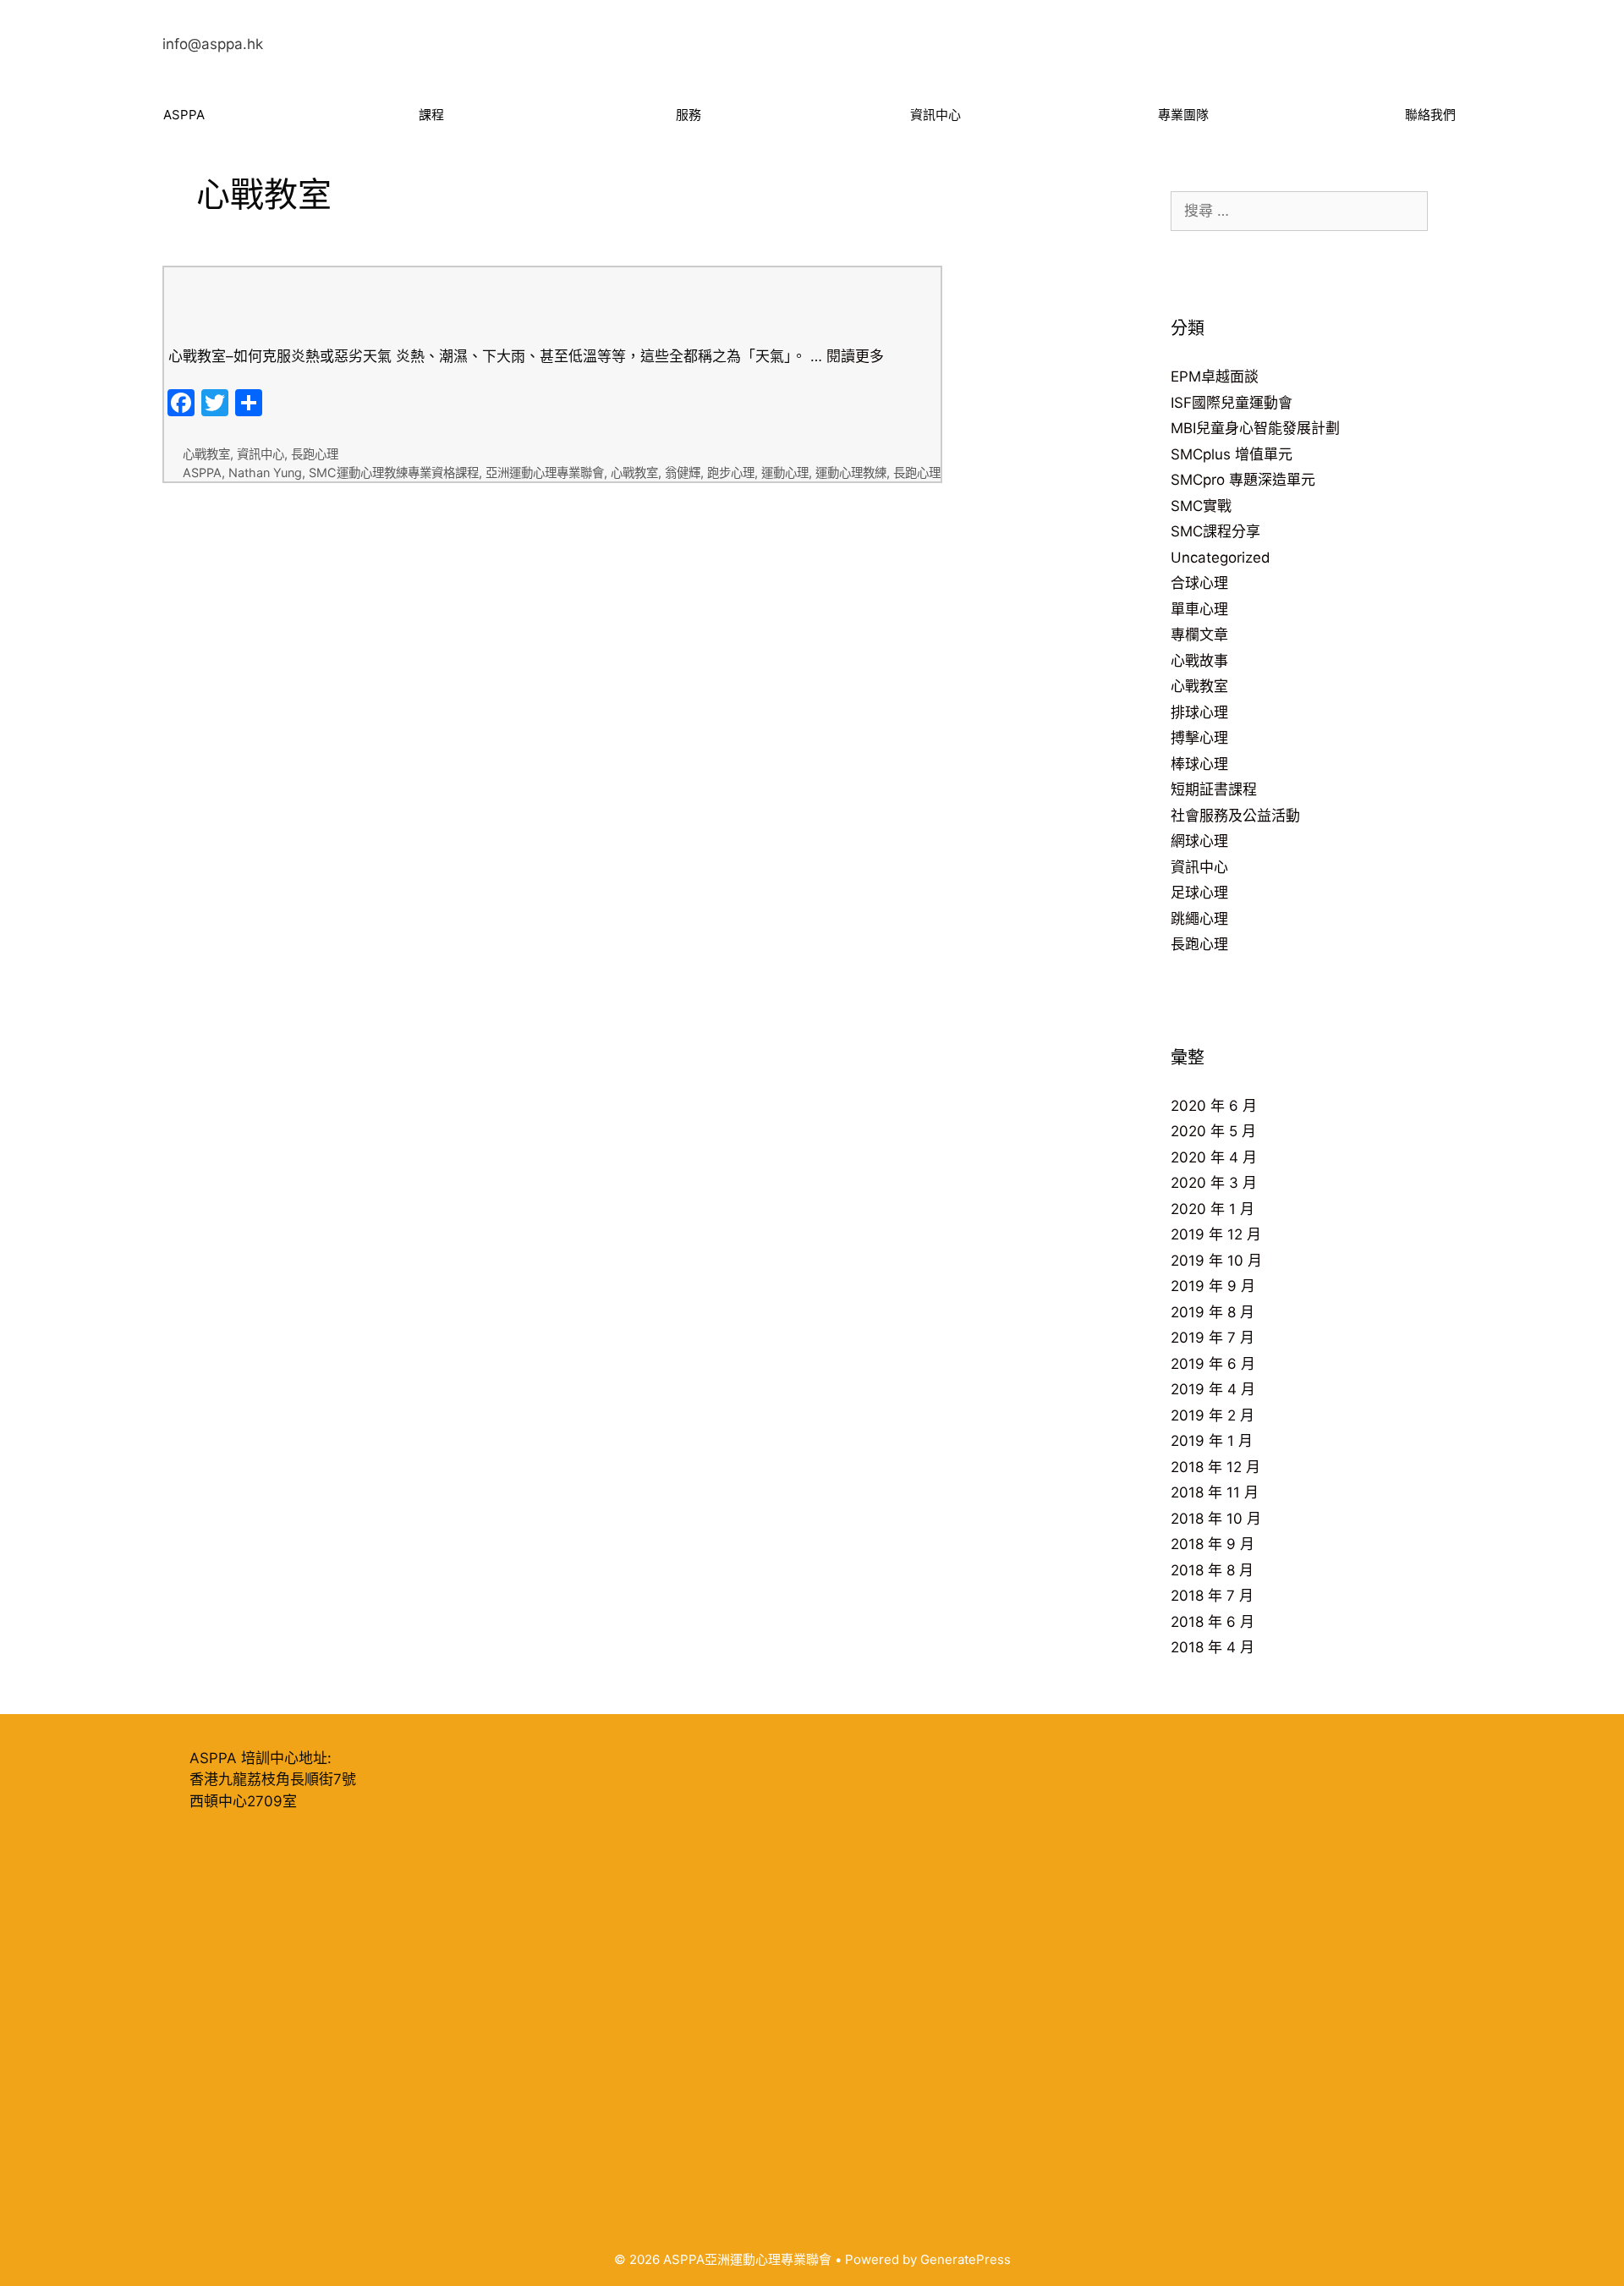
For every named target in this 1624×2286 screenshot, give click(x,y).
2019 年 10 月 (1216, 1261)
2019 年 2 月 (1213, 1415)
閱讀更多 (855, 356)
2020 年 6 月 (1214, 1106)
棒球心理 (1199, 764)
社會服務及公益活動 (1235, 816)
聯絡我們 (1430, 115)
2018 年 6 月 (1213, 1622)
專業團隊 (1183, 115)
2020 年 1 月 (1213, 1209)
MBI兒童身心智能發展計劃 (1255, 428)
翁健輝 (683, 473)
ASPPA (184, 115)
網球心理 (1199, 841)
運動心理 (785, 473)
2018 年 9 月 (1213, 1544)
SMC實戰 (1201, 506)
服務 (689, 115)
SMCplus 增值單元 (1232, 454)
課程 (431, 115)
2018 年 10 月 (1216, 1519)
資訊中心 (935, 115)
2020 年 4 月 (1214, 1157)
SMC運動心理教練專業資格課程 (394, 473)
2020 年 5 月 (1213, 1131)
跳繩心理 (1199, 919)
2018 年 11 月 (1215, 1492)
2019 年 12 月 (1216, 1234)
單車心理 (1199, 609)
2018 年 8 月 (1212, 1570)
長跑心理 (315, 454)
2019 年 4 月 (1213, 1389)
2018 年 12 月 (1215, 1467)
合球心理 (1199, 583)
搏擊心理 (1199, 738)
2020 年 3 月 (1214, 1183)
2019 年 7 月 (1213, 1338)
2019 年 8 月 (1213, 1312)
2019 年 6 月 (1213, 1364)
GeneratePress (966, 2259)
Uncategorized (1221, 558)
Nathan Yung (265, 473)
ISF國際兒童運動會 (1232, 403)
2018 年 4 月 (1213, 1647)
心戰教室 (206, 454)
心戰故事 (1199, 661)
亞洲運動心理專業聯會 (545, 473)
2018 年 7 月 (1212, 1596)
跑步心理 (731, 473)
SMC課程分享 (1215, 531)
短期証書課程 (1214, 789)
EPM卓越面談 (1215, 376)
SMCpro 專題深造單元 (1243, 480)
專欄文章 (1199, 635)
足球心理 (1199, 893)
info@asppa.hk (213, 44)
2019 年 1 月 (1212, 1441)
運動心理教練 (851, 473)
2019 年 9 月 (1213, 1286)
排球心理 (1199, 712)
